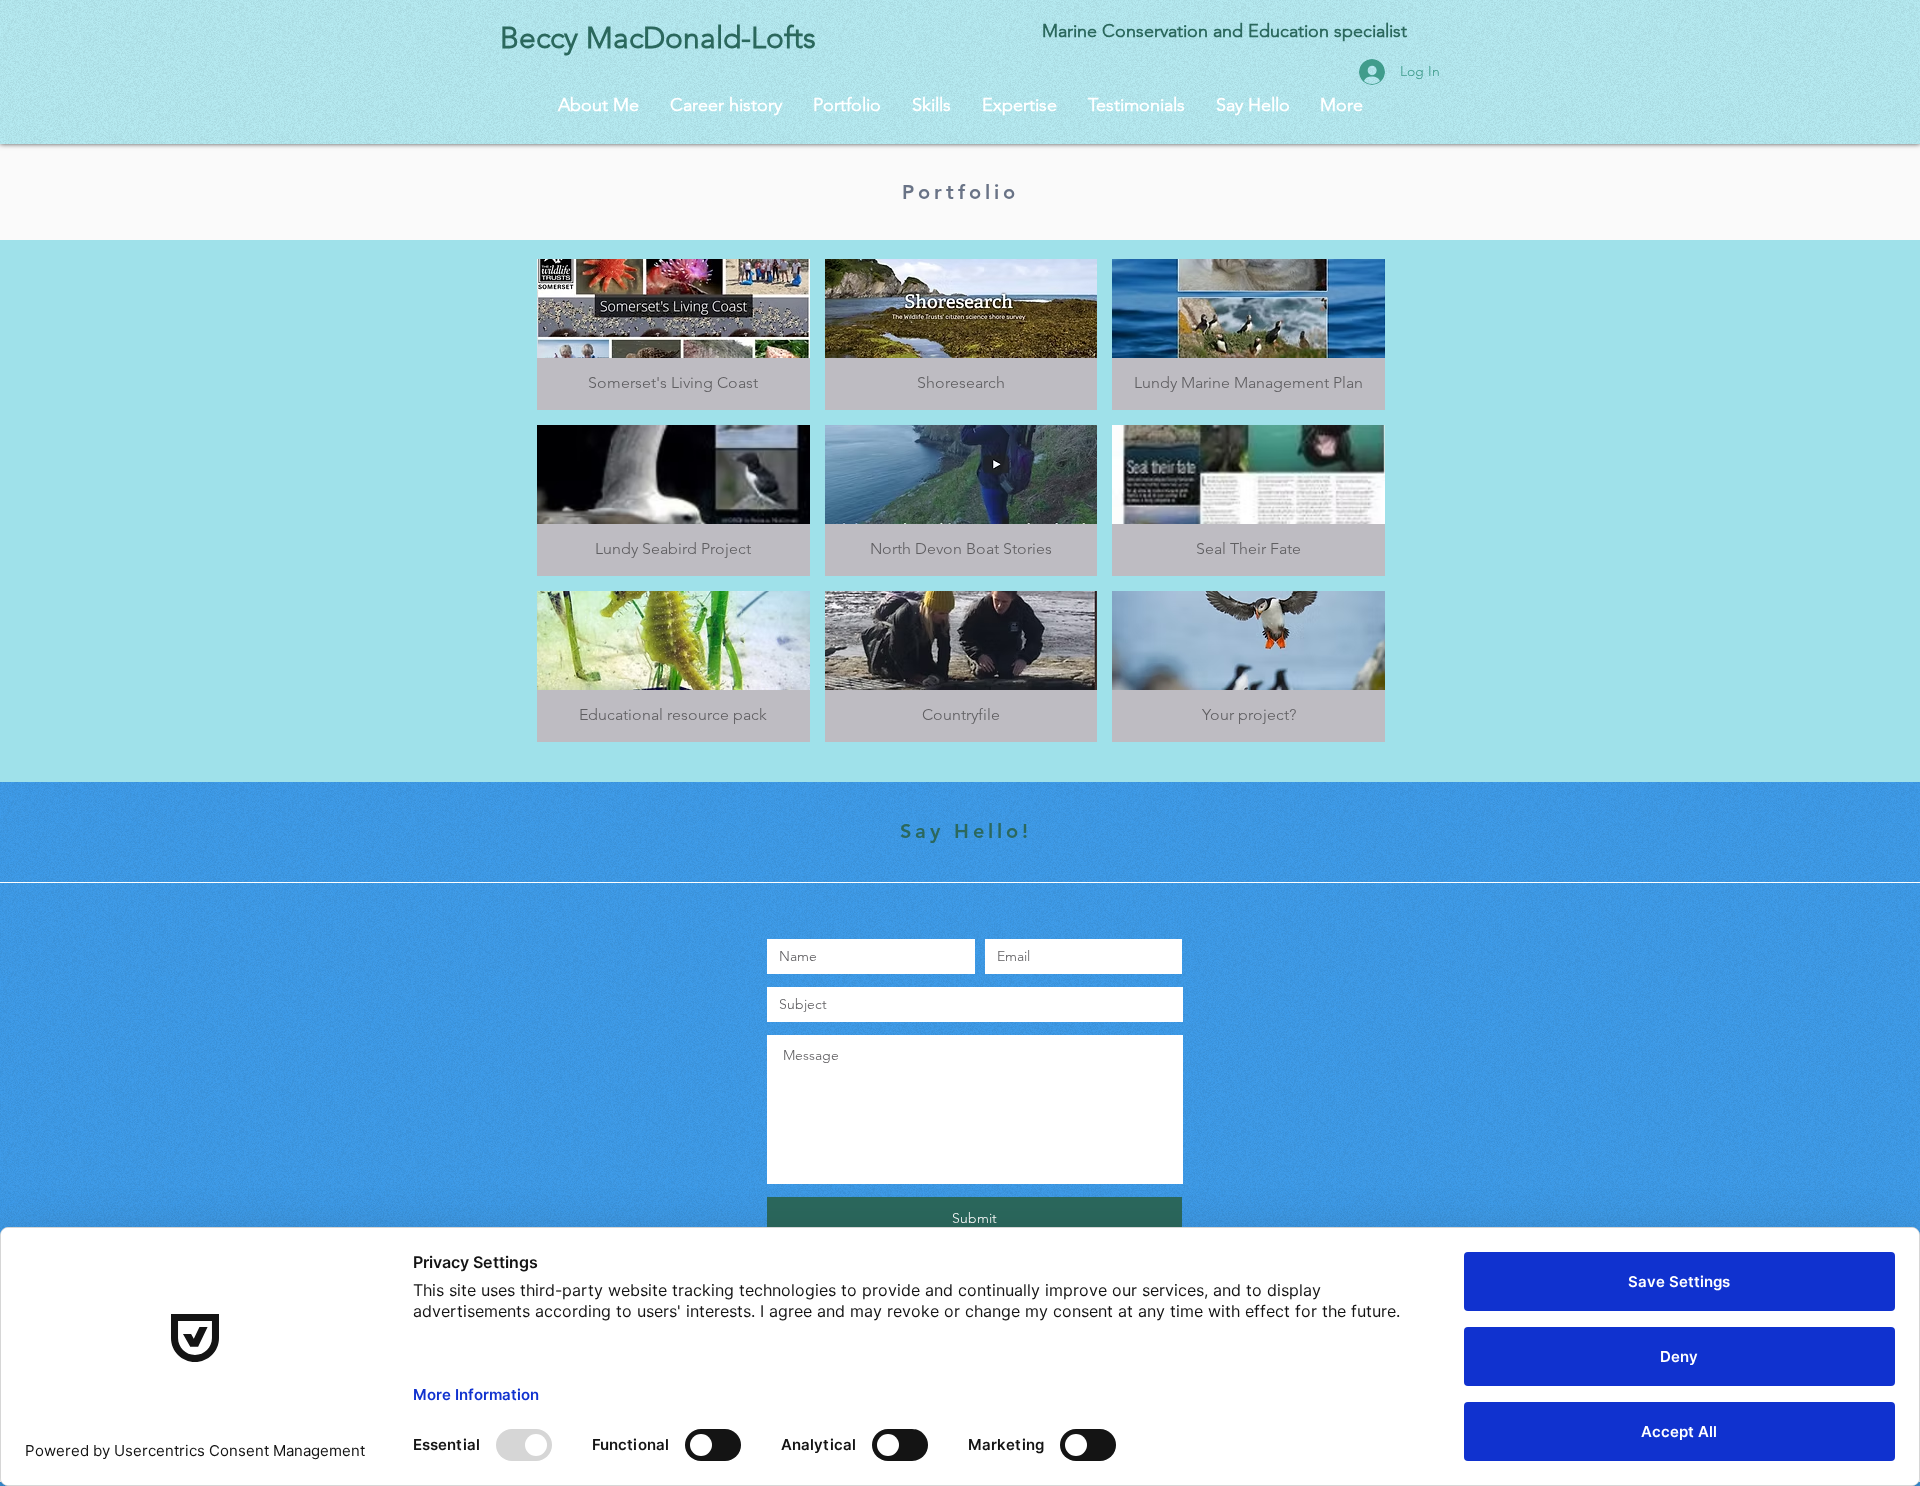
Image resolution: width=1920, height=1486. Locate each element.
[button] (673, 334)
